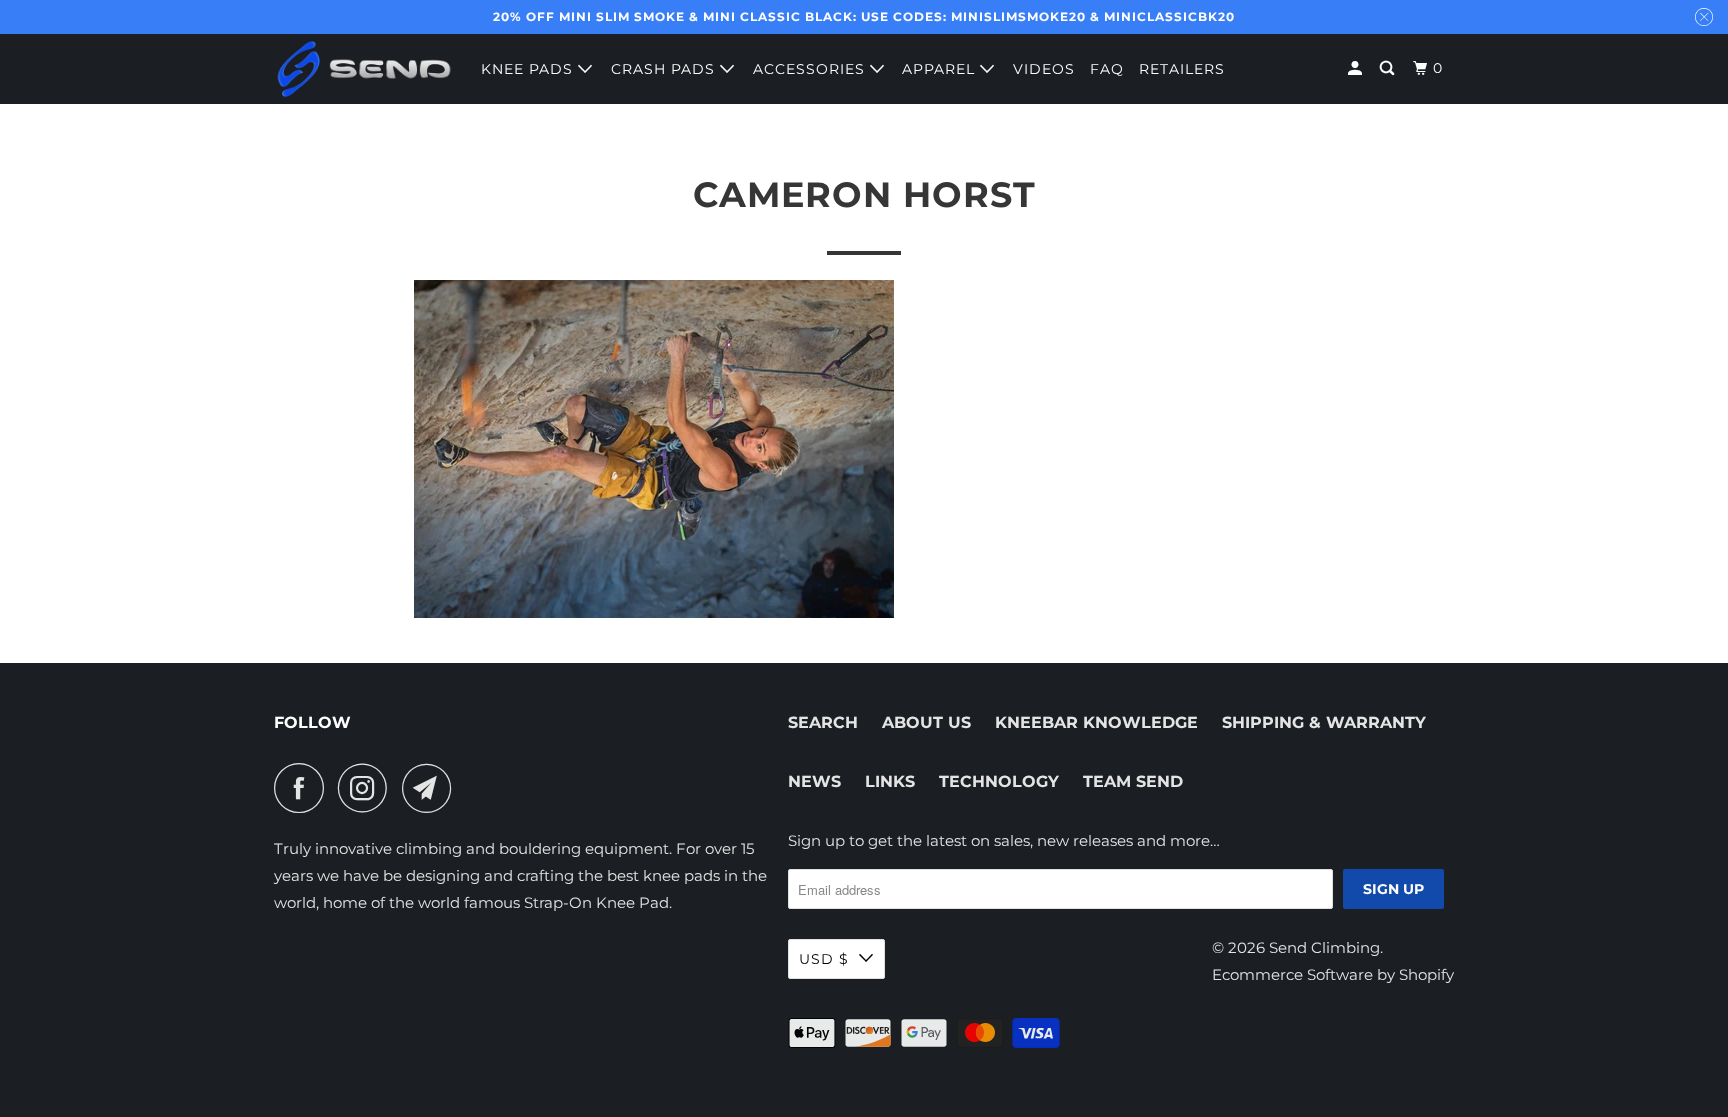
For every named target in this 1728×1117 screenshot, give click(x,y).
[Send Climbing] (364, 69)
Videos (1044, 69)
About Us (926, 722)
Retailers (1182, 69)
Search (823, 722)
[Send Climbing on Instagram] (368, 788)
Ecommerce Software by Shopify (1333, 974)
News (814, 781)
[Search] (1389, 68)
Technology (999, 781)
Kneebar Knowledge (1096, 722)
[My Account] (1357, 68)
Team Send (1133, 781)
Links (890, 781)
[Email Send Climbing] (432, 788)
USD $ (824, 959)
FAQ (1107, 69)
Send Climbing (1324, 947)
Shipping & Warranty (1324, 722)
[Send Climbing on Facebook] (304, 788)
